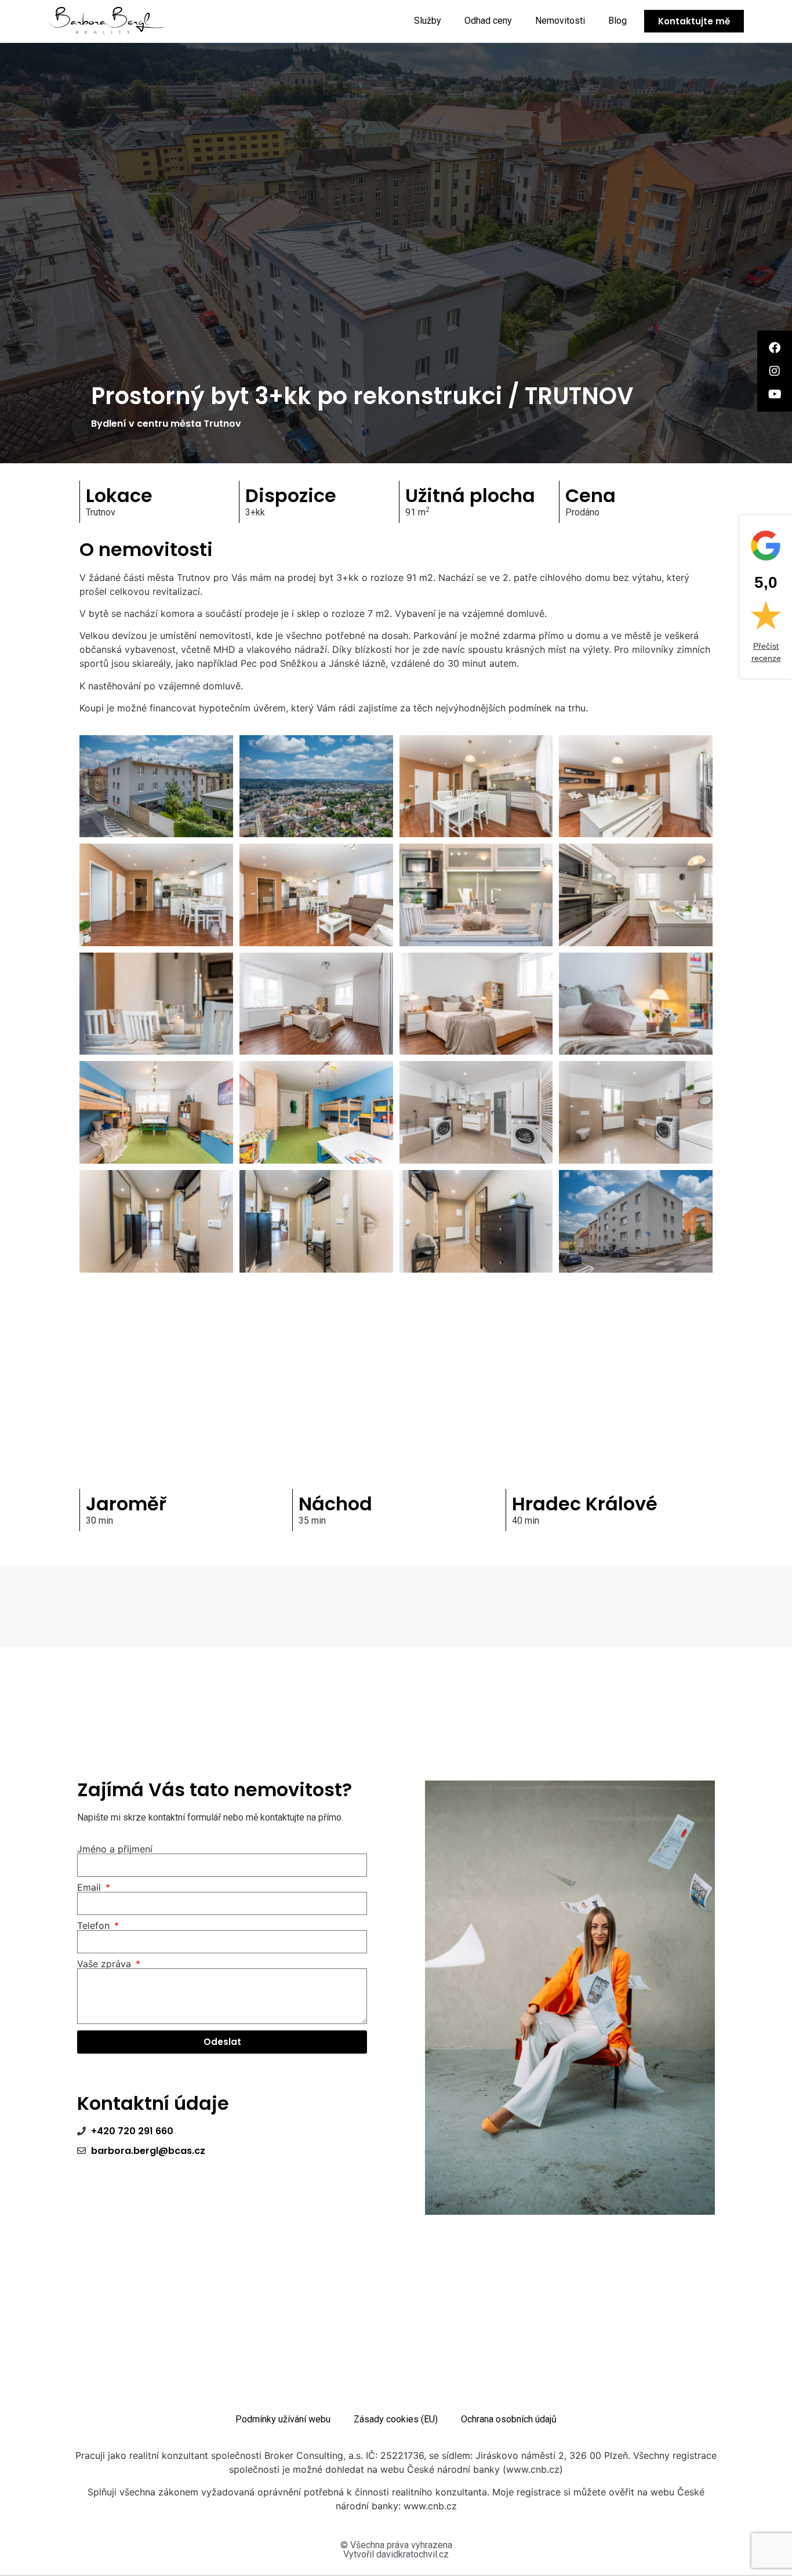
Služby (428, 21)
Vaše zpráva (106, 1964)
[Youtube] (775, 394)
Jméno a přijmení (115, 1849)
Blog (617, 21)
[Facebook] (775, 348)
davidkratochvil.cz (413, 2554)
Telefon (95, 1925)
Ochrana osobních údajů (509, 2419)
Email (90, 1887)
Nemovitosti (560, 21)
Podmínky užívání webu (283, 2419)
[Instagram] (775, 371)
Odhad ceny (488, 21)
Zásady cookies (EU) (396, 2419)
